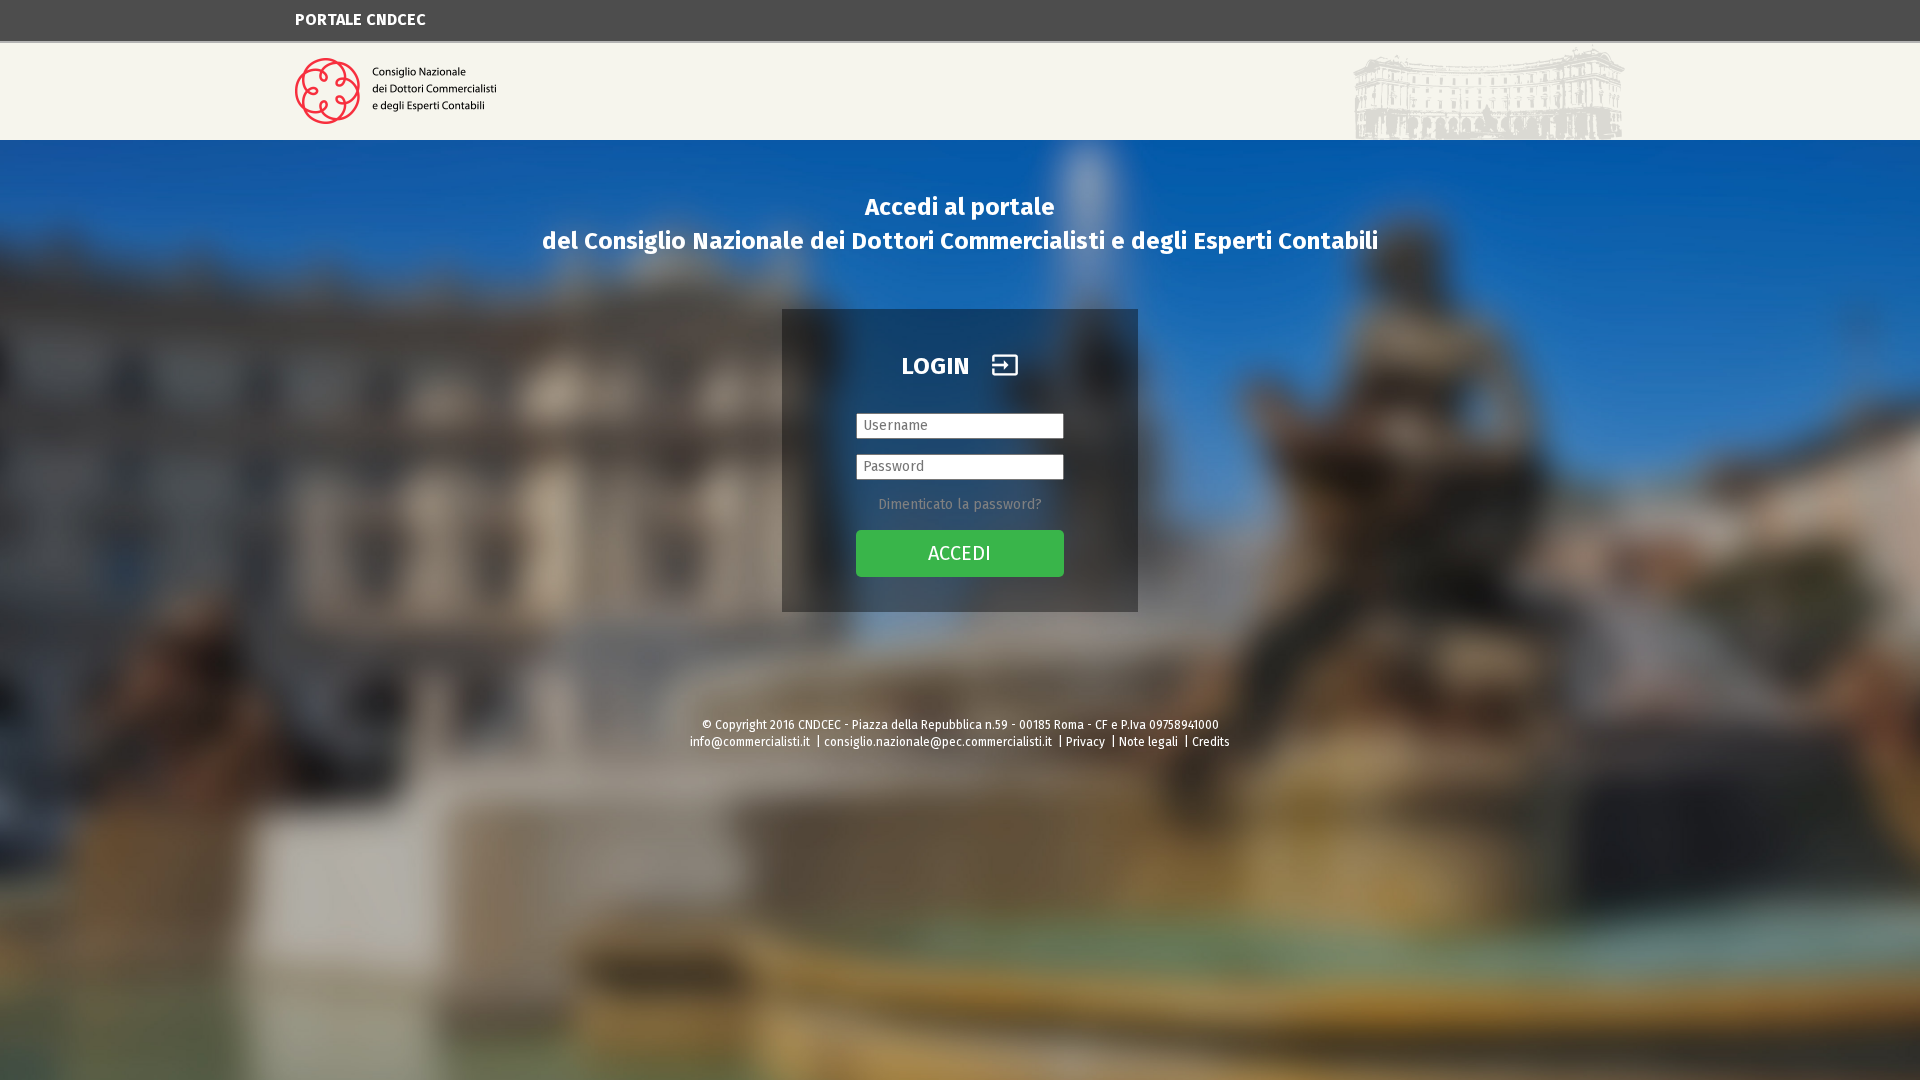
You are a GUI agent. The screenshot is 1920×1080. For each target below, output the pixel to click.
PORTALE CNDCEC (360, 19)
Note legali (1148, 742)
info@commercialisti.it (750, 742)
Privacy (1085, 742)
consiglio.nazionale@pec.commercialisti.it (938, 742)
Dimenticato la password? (960, 504)
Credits (1211, 742)
